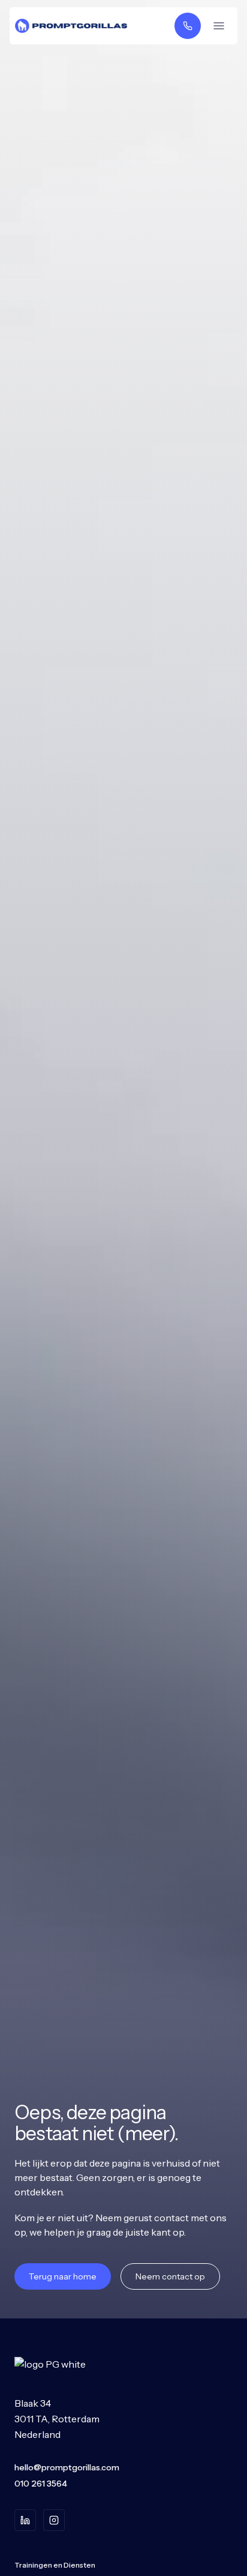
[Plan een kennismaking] (188, 26)
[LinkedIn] (25, 2520)
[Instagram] (54, 2520)
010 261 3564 (41, 2484)
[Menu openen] (219, 26)
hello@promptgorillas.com (67, 2467)
